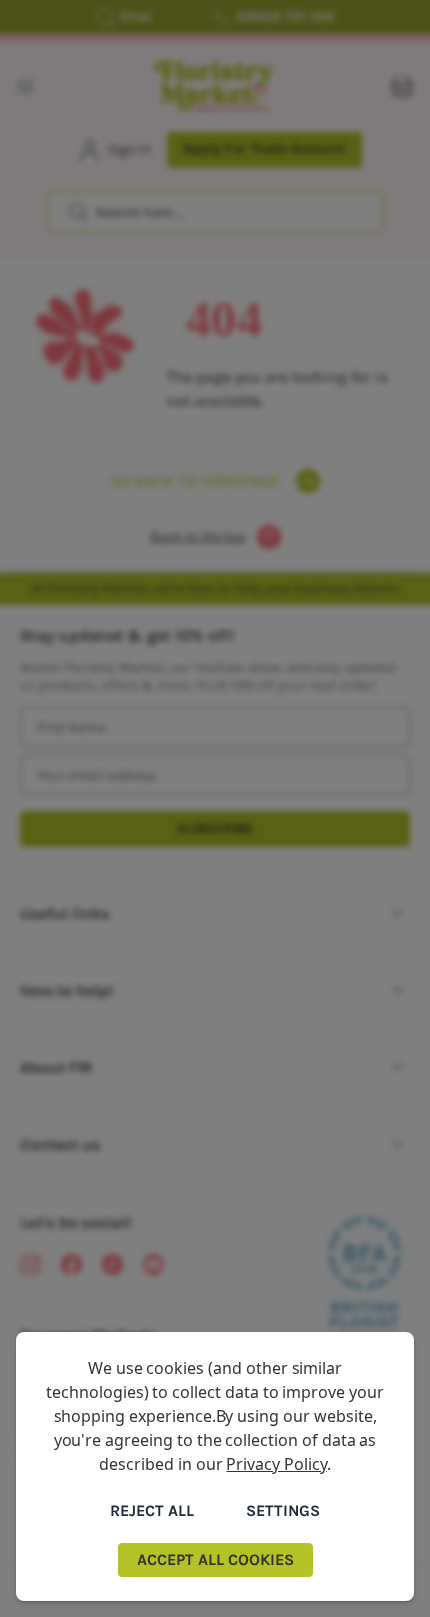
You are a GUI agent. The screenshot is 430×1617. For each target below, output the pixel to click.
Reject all (152, 1510)
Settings (283, 1510)
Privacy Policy (276, 1464)
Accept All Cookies (215, 1559)
